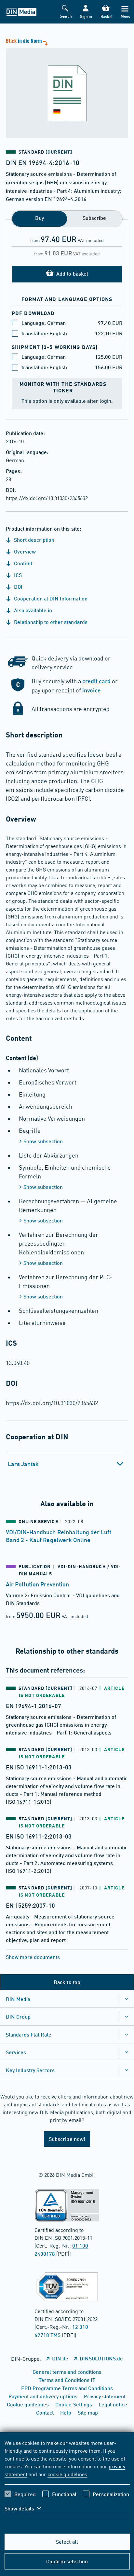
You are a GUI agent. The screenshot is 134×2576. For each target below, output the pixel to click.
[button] (86, 12)
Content (22, 563)
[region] (67, 2480)
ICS (17, 575)
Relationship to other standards (50, 622)
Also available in (32, 610)
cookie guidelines (67, 2474)
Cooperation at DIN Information (50, 598)
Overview (24, 551)
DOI (18, 587)
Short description (33, 540)
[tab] (67, 1464)
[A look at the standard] (67, 88)
